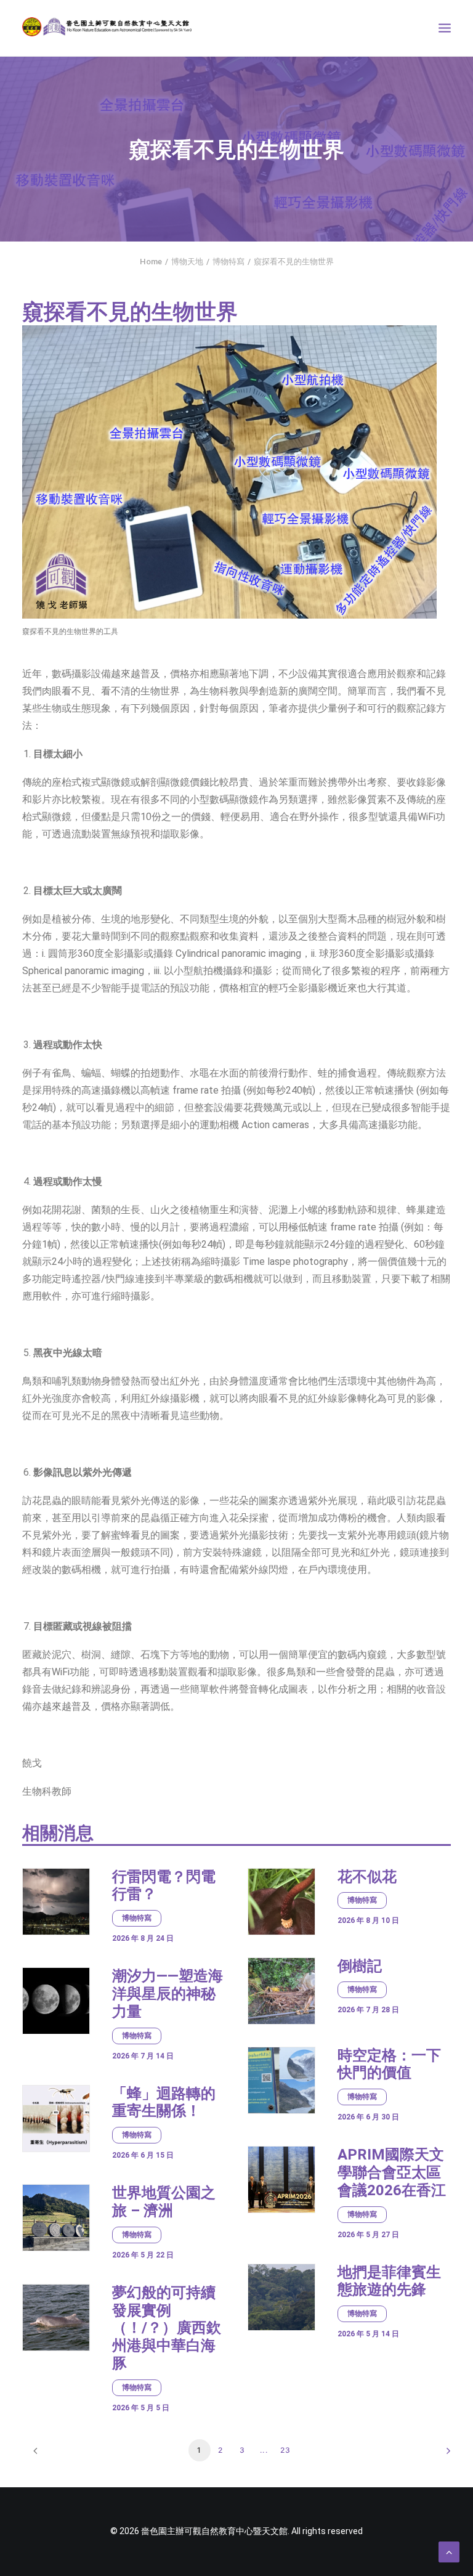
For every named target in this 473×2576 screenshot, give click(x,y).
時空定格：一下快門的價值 (389, 2064)
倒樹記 (360, 1966)
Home (151, 262)
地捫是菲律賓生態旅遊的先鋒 (389, 2281)
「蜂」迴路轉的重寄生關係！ (164, 2103)
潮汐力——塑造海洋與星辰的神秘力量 (168, 1994)
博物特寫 (228, 262)
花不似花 (367, 1877)
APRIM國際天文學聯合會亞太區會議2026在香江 (392, 2172)
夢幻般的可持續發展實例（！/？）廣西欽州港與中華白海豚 (167, 2328)
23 (285, 2450)
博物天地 (187, 262)
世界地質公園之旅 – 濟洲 (164, 2202)
